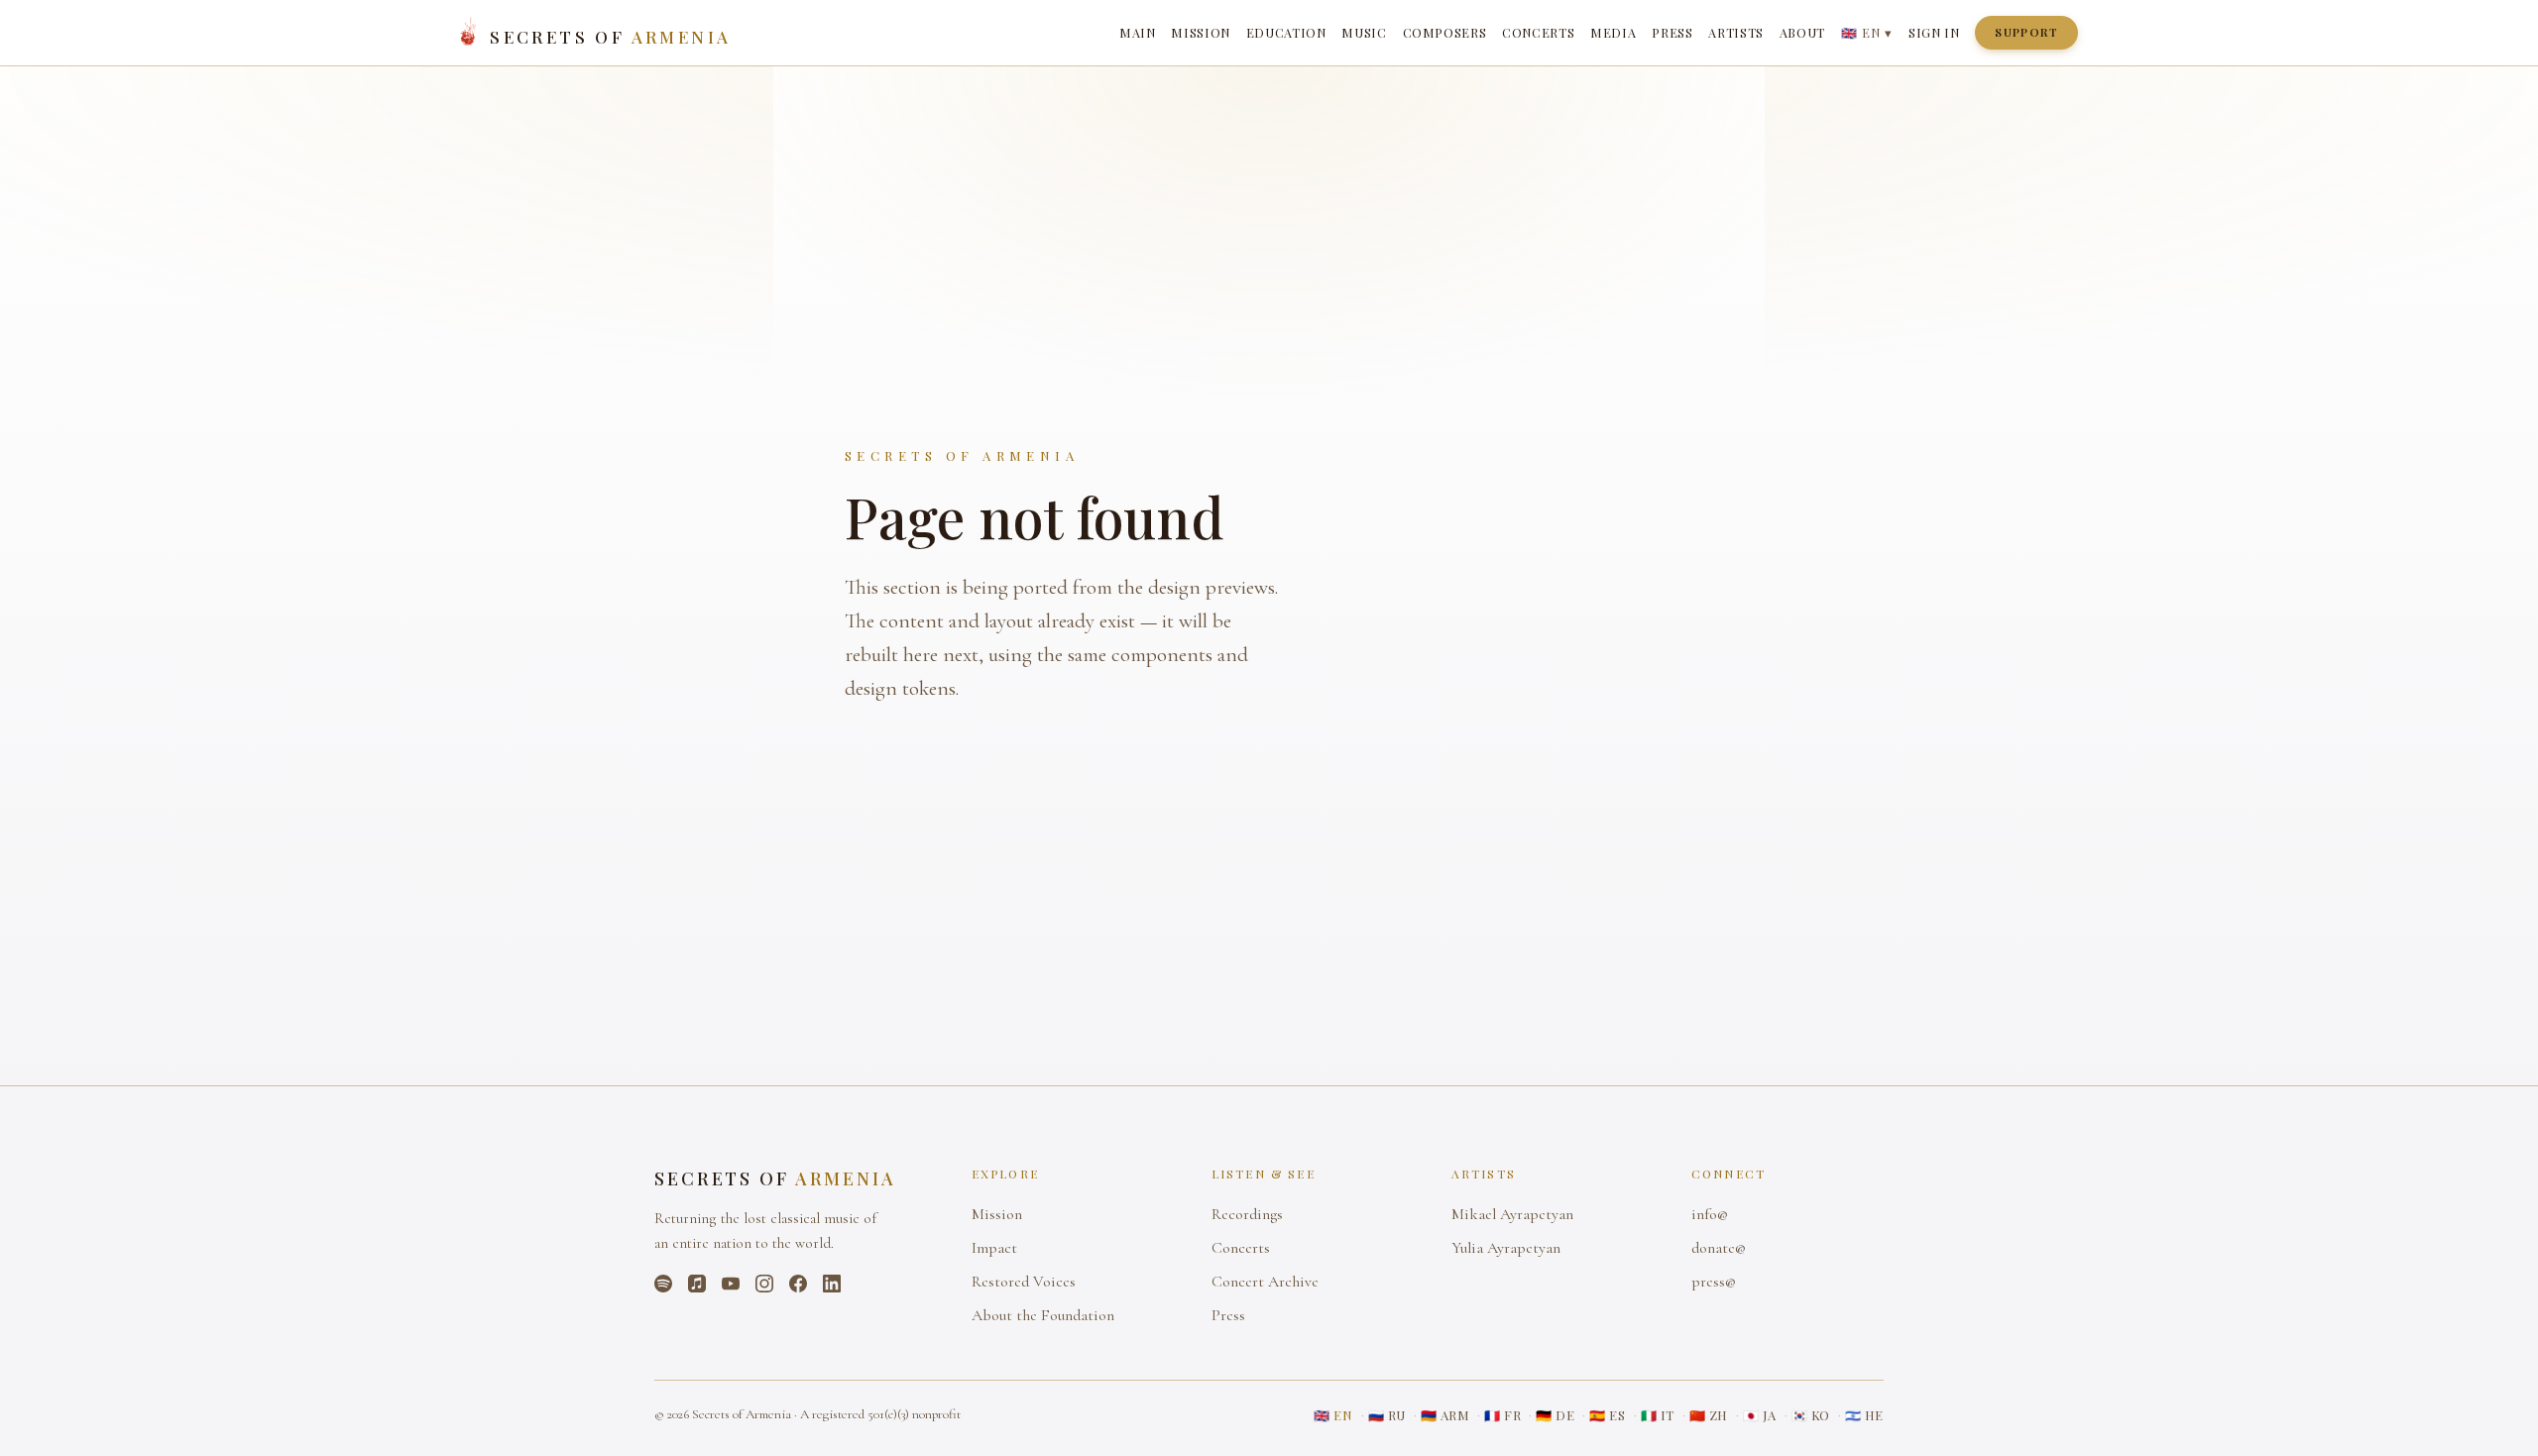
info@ (1710, 1214)
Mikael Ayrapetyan (1512, 1214)
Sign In (1934, 32)
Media (1613, 32)
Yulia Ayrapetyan (1506, 1248)
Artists (1735, 32)
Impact (994, 1248)
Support (2026, 32)
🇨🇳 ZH (1709, 1415)
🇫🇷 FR (1502, 1415)
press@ (1714, 1282)
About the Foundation (1043, 1315)
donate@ (1719, 1248)
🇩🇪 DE (1555, 1415)
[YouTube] (731, 1284)
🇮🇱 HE (1864, 1415)
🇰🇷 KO (1811, 1415)
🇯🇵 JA (1760, 1415)
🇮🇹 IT (1658, 1415)
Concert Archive (1265, 1282)
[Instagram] (764, 1284)
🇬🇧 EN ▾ (1867, 32)
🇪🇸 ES (1607, 1415)
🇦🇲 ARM (1445, 1415)
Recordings (1247, 1214)
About (1802, 32)
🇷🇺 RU (1387, 1415)
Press (1672, 32)
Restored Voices (1024, 1282)
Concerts (1538, 32)
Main (1138, 32)
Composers (1445, 32)
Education (1286, 32)
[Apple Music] (697, 1284)
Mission (1200, 32)
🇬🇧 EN (1333, 1415)
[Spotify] (663, 1284)
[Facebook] (798, 1284)
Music (1364, 32)
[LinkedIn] (832, 1284)
